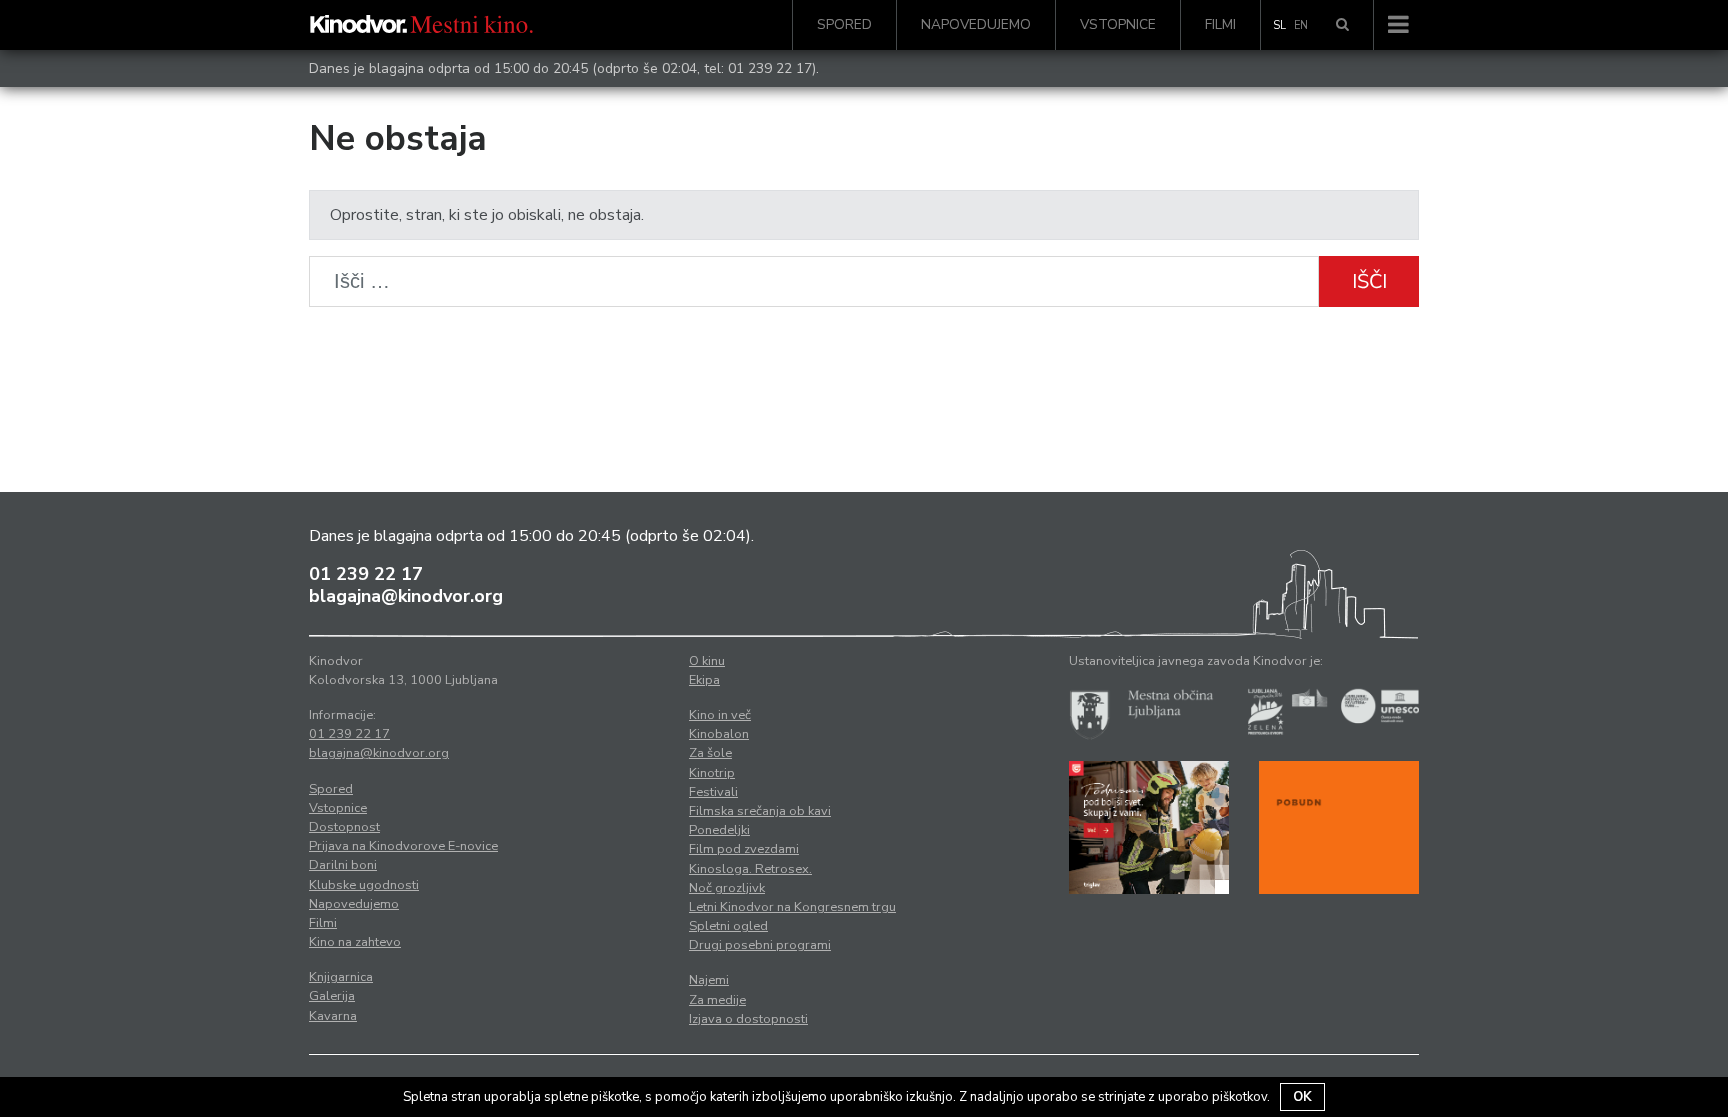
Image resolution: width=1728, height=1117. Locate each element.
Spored (844, 24)
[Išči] (1342, 25)
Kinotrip (712, 773)
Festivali (713, 792)
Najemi (709, 980)
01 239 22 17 (770, 68)
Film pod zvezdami (744, 849)
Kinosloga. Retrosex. (750, 869)
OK (1302, 1097)
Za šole (710, 753)
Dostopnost (344, 827)
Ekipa (704, 680)
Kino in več (720, 715)
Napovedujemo (976, 24)
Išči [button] (1369, 281)
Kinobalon (719, 734)
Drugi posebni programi (760, 945)
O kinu (707, 661)
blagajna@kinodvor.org (406, 596)
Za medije (717, 1000)
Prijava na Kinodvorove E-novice (403, 846)
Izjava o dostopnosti (748, 1019)
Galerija (332, 996)
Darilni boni (343, 865)
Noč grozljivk (727, 888)
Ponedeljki (719, 830)
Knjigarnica (341, 977)
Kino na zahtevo (355, 942)
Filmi (1220, 24)
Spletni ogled (728, 926)
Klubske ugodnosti (364, 885)
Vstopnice (1118, 24)
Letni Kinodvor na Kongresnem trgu (792, 907)
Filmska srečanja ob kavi (760, 811)
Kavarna (333, 1016)
